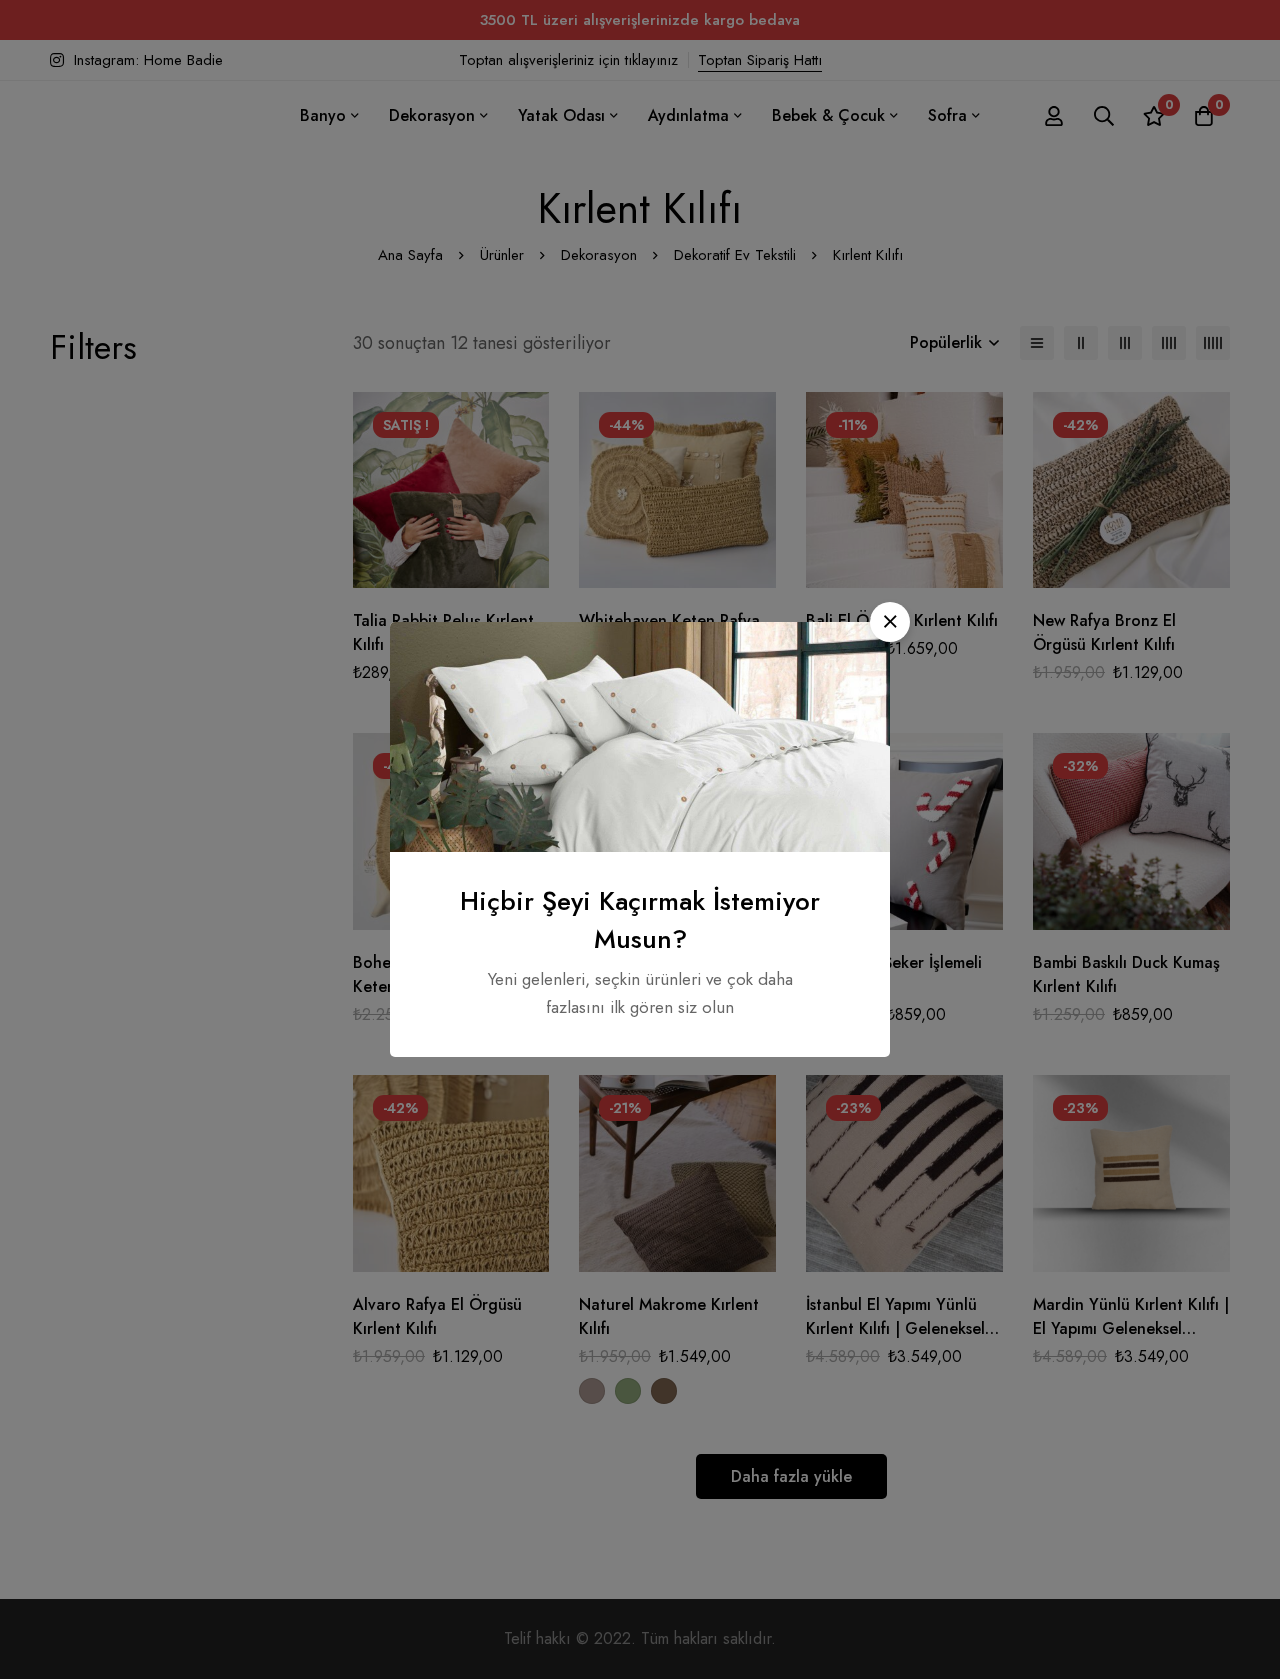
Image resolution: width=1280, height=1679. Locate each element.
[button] (890, 622)
